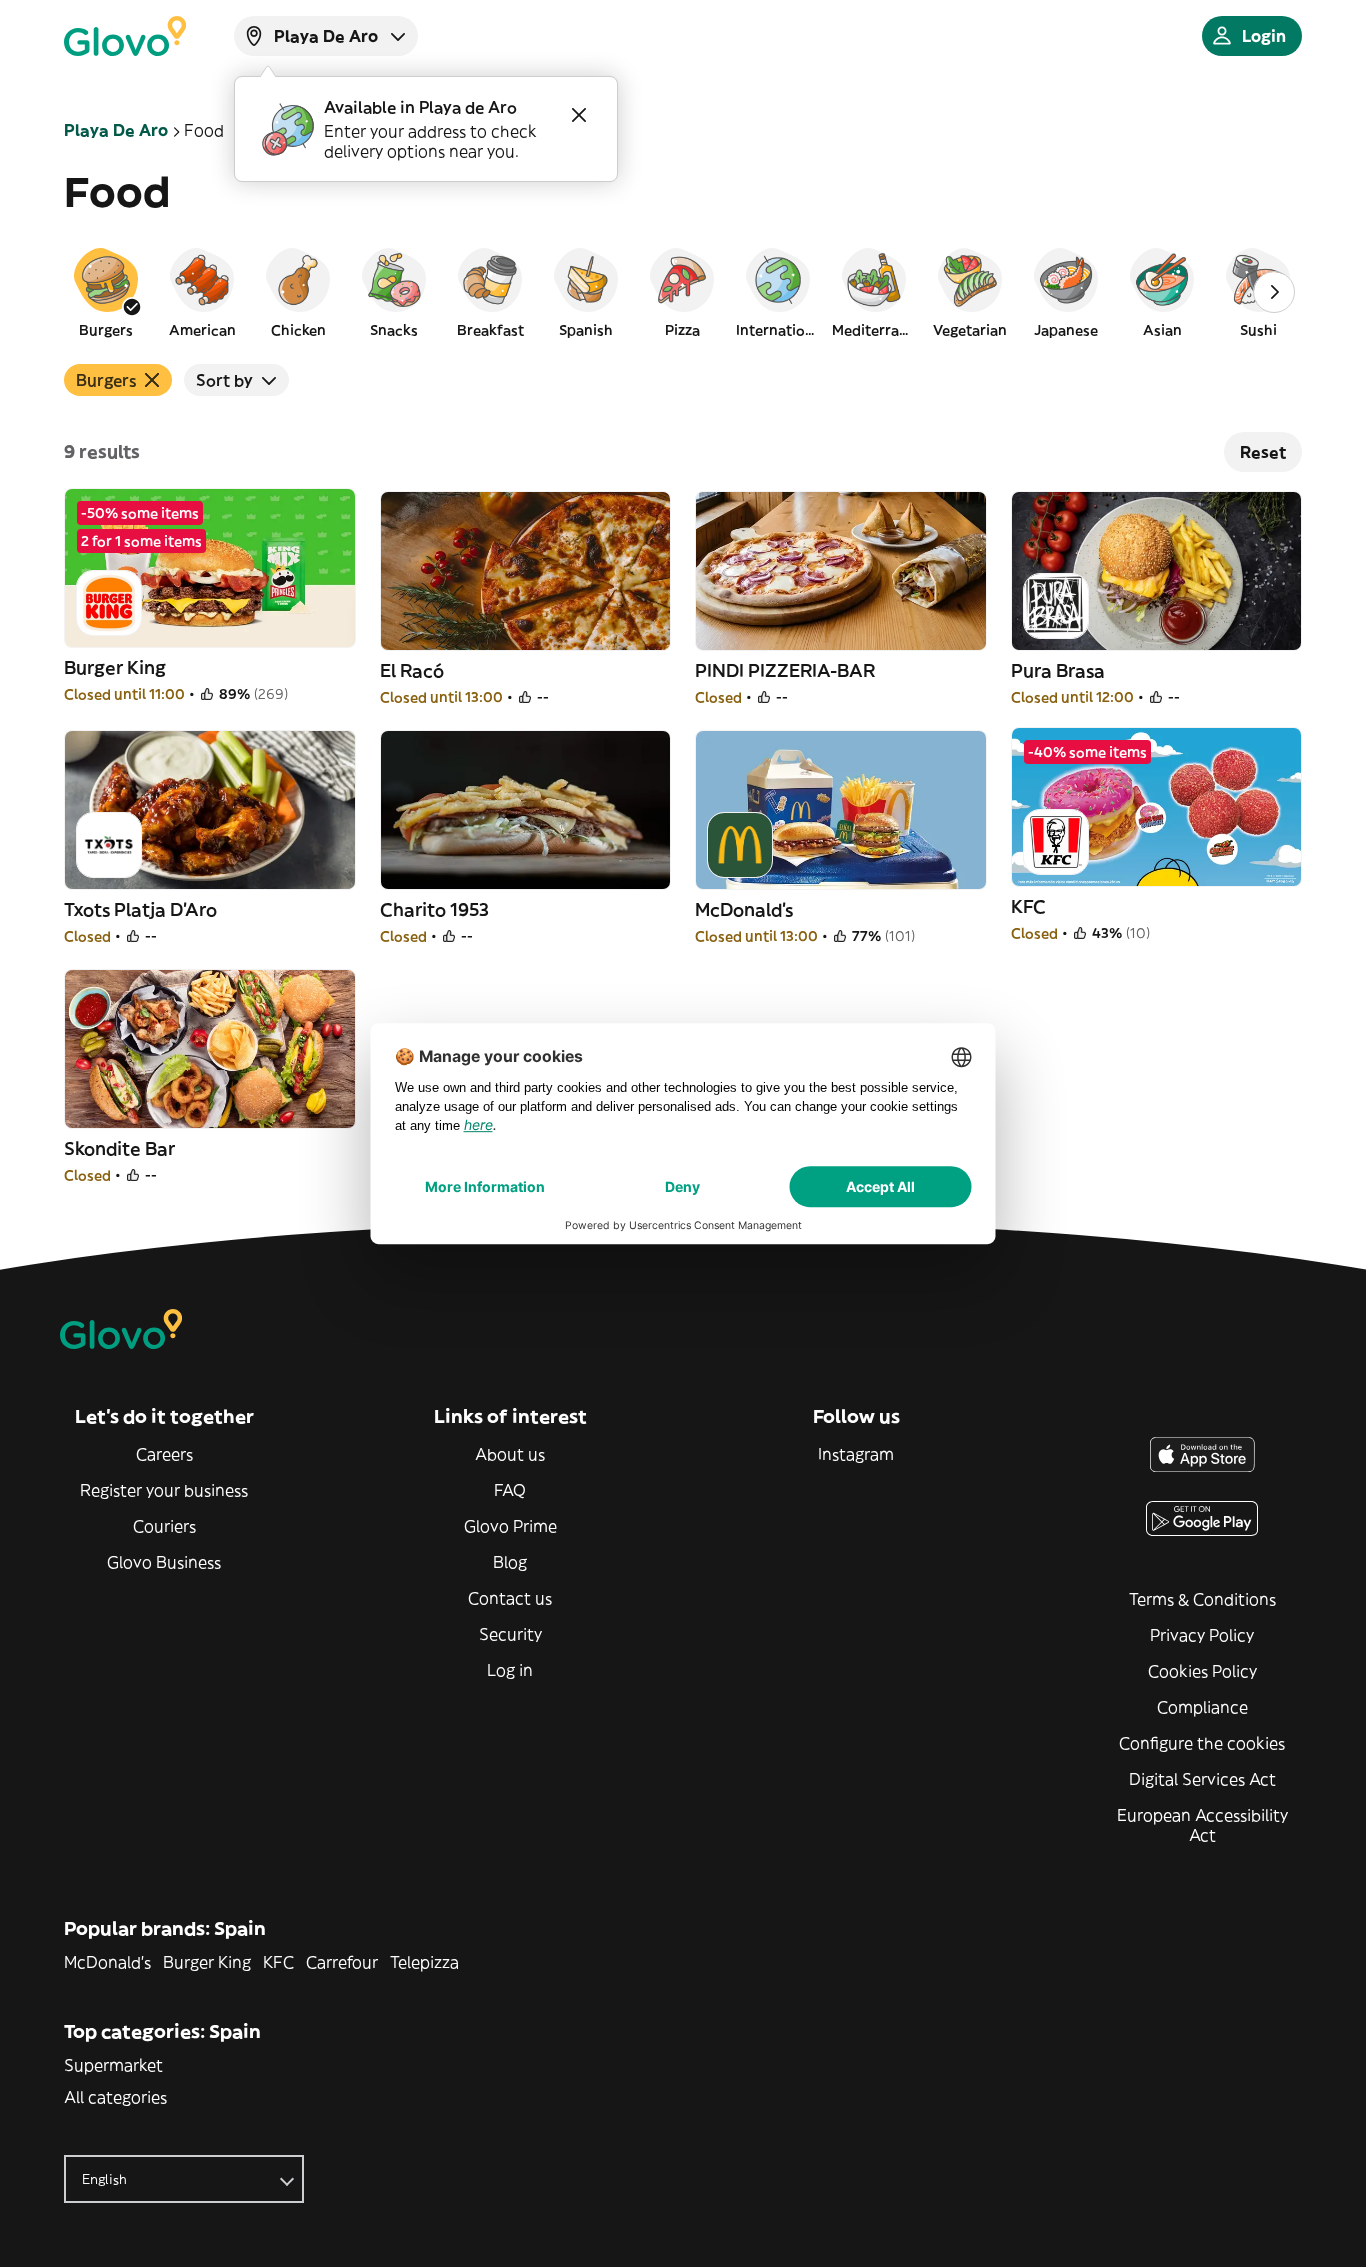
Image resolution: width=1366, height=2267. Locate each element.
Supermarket (113, 2065)
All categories (115, 2097)
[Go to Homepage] (125, 36)
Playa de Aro (116, 130)
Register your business (164, 1490)
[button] (106, 292)
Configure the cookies (1202, 1743)
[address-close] (579, 115)
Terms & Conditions (1202, 1599)
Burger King (207, 1962)
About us (510, 1454)
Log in (510, 1670)
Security (510, 1634)
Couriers (164, 1526)
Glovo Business (164, 1562)
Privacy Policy (1202, 1635)
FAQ (510, 1490)
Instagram (856, 1454)
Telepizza (424, 1962)
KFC (278, 1962)
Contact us (510, 1598)
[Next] (1274, 292)
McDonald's (107, 1962)
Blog (510, 1562)
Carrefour (342, 1962)
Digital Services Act (1202, 1779)
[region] (683, 292)
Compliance (1202, 1707)
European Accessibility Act (1202, 1825)
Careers (164, 1454)
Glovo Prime (510, 1526)
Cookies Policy (1202, 1671)
